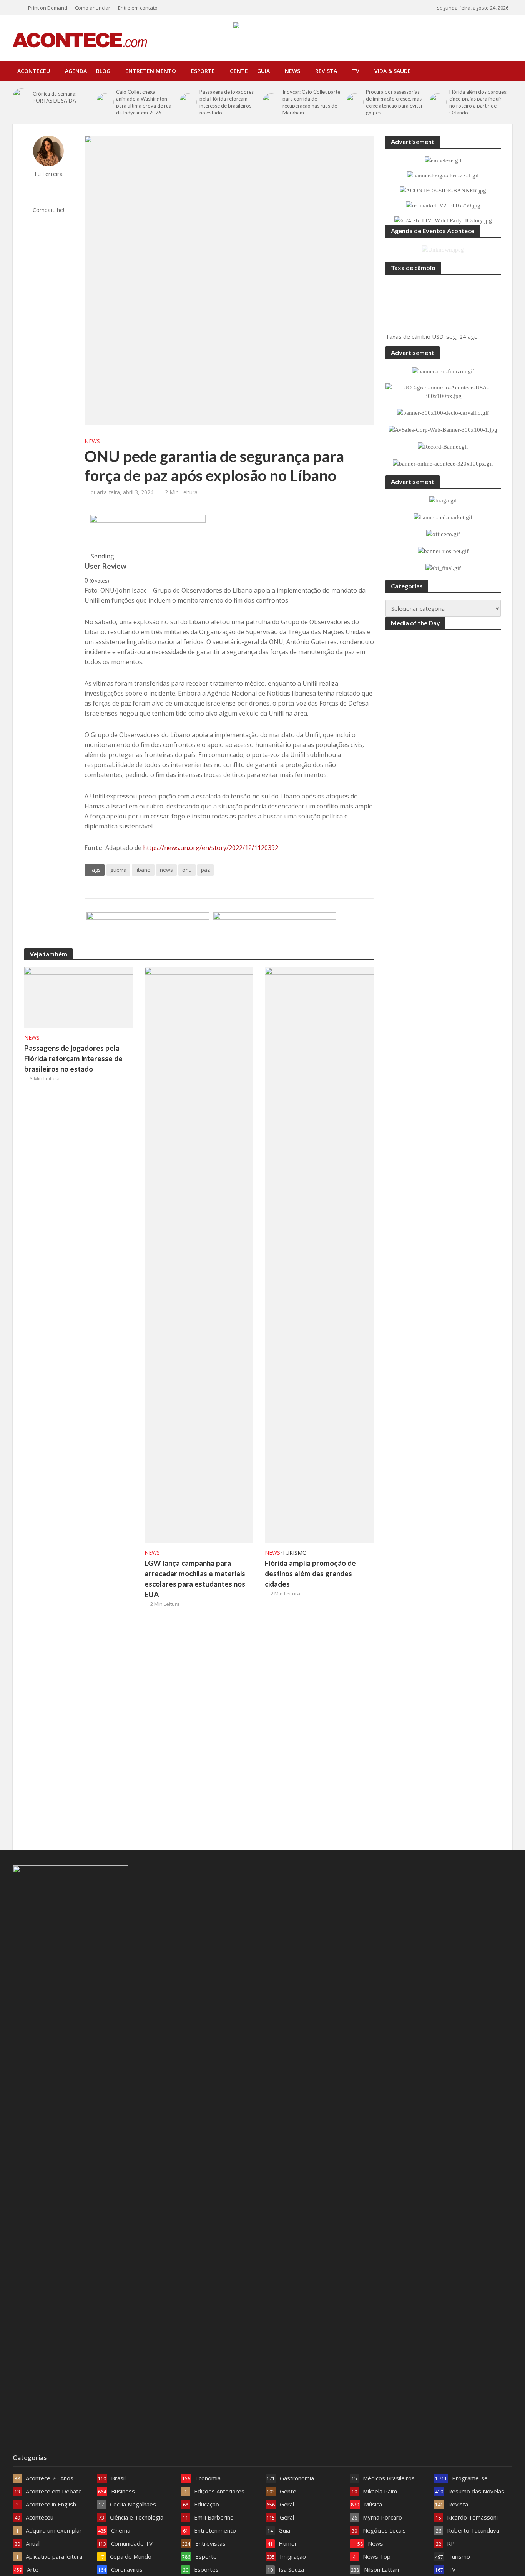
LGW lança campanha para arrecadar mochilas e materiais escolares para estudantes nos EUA (195, 1579)
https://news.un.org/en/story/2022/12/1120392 (211, 848)
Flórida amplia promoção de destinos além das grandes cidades (310, 1573)
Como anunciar (93, 8)
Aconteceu (34, 71)
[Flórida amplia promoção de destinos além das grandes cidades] (319, 1254)
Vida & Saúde (393, 71)
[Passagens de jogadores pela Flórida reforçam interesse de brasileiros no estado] (187, 102)
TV (356, 71)
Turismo (294, 1553)
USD (438, 336)
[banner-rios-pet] (275, 931)
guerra (118, 870)
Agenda (76, 71)
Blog (103, 71)
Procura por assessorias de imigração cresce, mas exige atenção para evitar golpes (394, 102)
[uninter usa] (148, 533)
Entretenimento (151, 71)
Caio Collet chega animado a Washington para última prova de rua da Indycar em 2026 (144, 102)
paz (205, 870)
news (166, 870)
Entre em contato (138, 8)
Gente (239, 71)
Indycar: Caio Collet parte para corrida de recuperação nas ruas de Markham (311, 102)
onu (187, 870)
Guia (263, 71)
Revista (326, 71)
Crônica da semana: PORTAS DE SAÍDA (55, 97)
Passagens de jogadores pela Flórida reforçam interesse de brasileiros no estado (227, 102)
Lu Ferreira (49, 174)
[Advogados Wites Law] (148, 931)
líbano (143, 870)
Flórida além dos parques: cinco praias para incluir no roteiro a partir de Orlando (478, 102)
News (292, 71)
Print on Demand (48, 8)
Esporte (203, 71)
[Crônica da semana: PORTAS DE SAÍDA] (21, 97)
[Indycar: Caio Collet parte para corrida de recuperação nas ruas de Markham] (271, 102)
